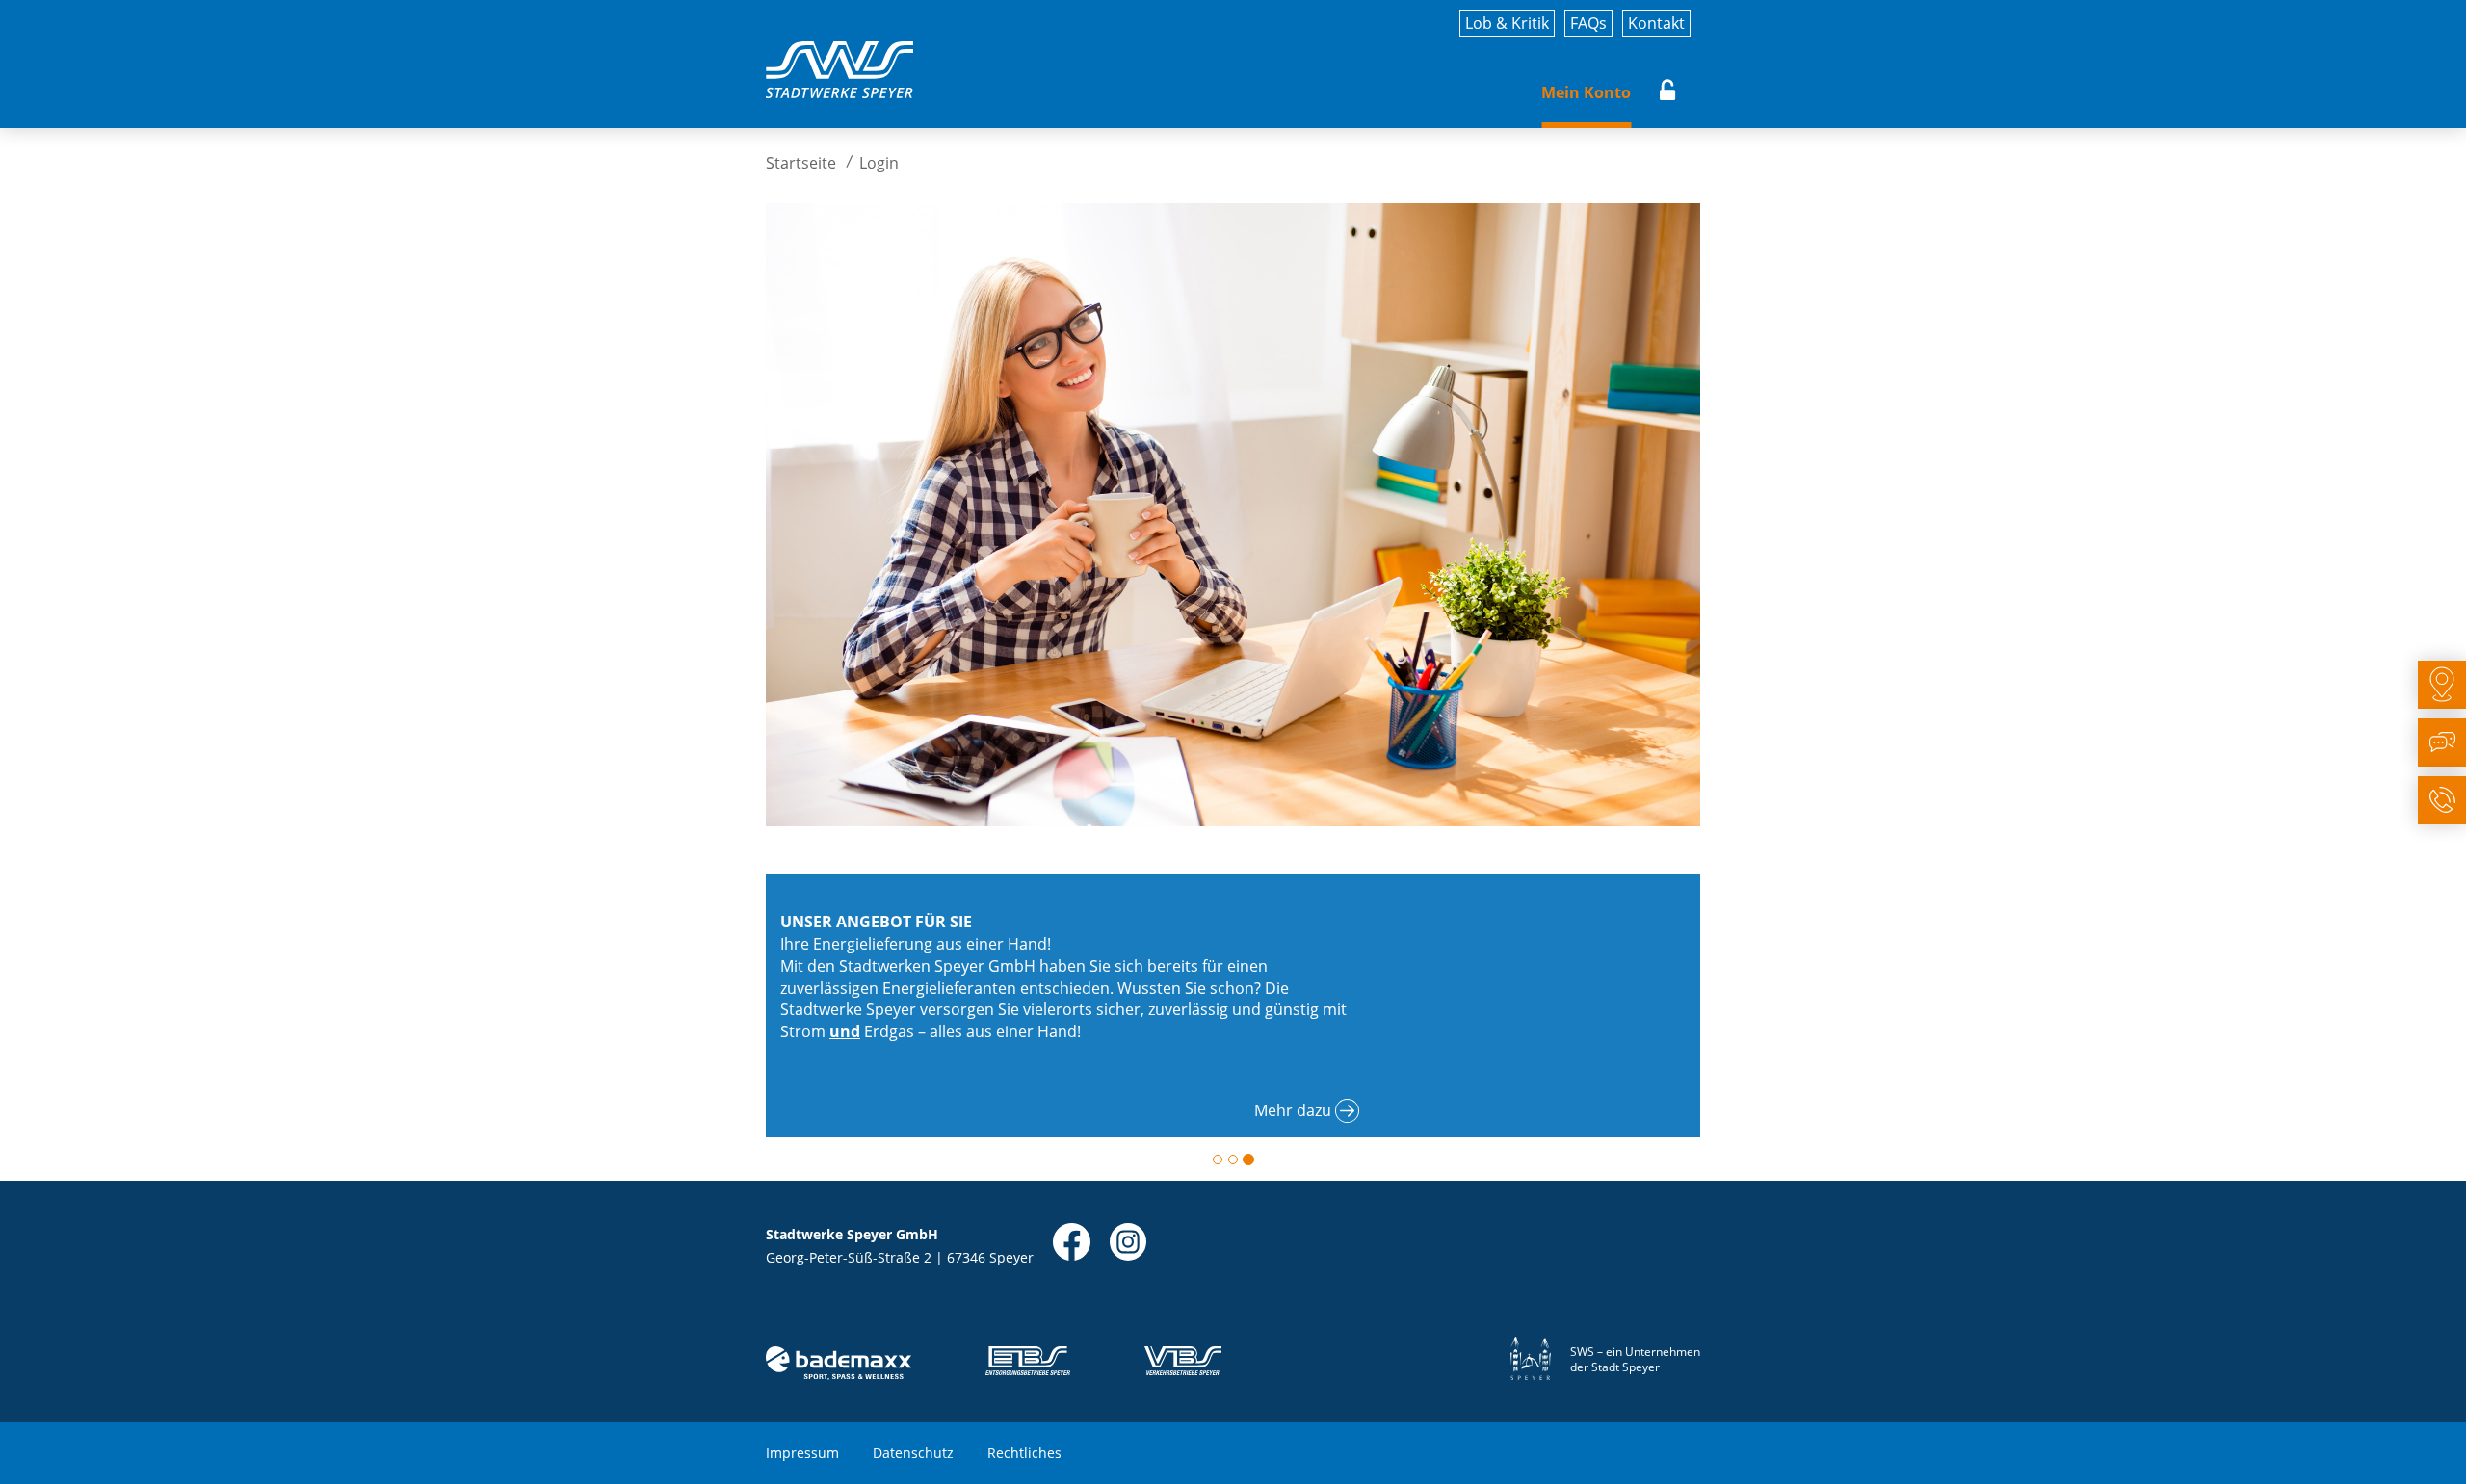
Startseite (801, 163)
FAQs (1588, 23)
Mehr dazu (1293, 1110)
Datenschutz (913, 1453)
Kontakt (1656, 23)
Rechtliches (1024, 1453)
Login (1668, 92)
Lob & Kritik (1507, 23)
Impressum (802, 1453)
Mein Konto (1586, 92)
